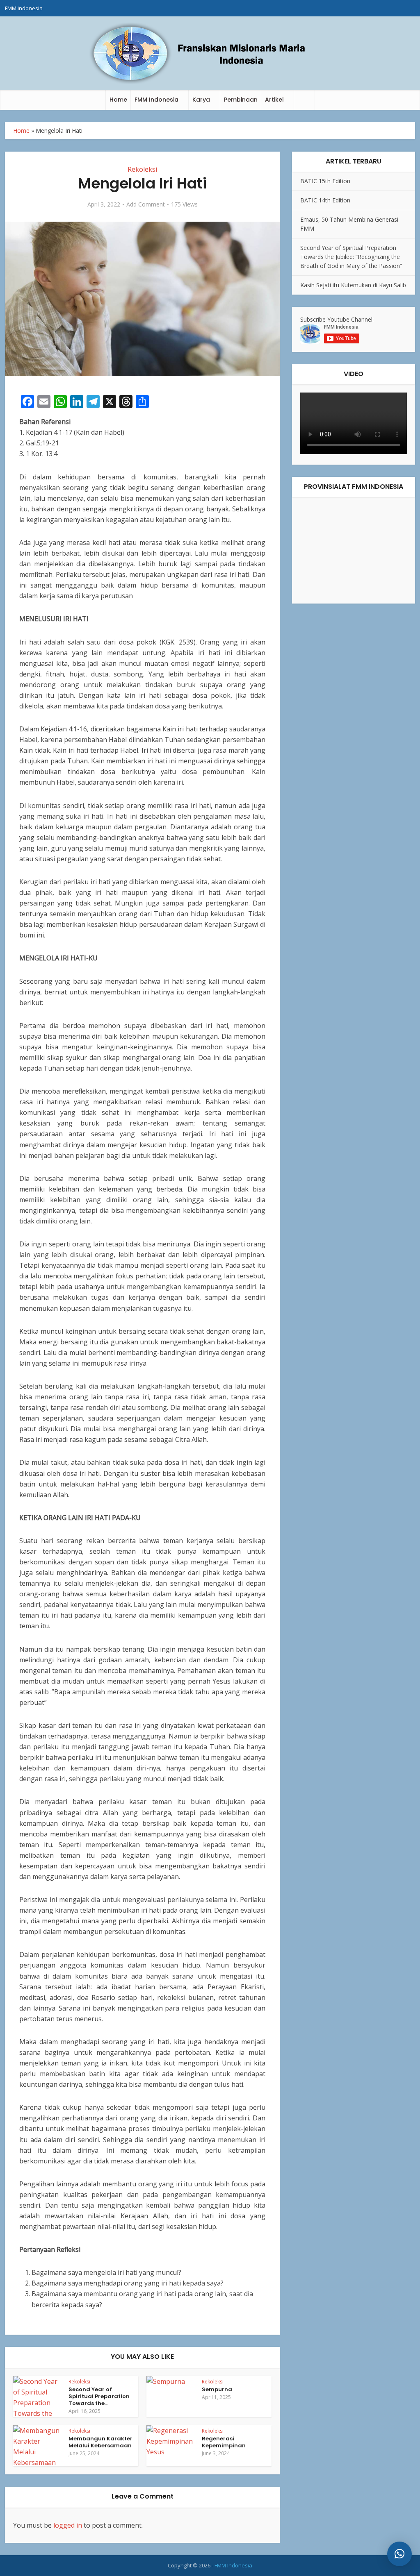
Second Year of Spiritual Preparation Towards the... (99, 2396)
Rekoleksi (142, 169)
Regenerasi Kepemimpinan (224, 2442)
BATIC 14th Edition (325, 200)
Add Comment (146, 204)
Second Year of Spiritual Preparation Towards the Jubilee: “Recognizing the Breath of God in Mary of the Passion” (351, 257)
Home (118, 100)
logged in (68, 2525)
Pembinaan (241, 100)
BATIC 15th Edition (325, 181)
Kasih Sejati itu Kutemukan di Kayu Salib (353, 285)
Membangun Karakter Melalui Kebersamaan (100, 2442)
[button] (399, 2554)
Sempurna (217, 2389)
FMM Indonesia (24, 8)
